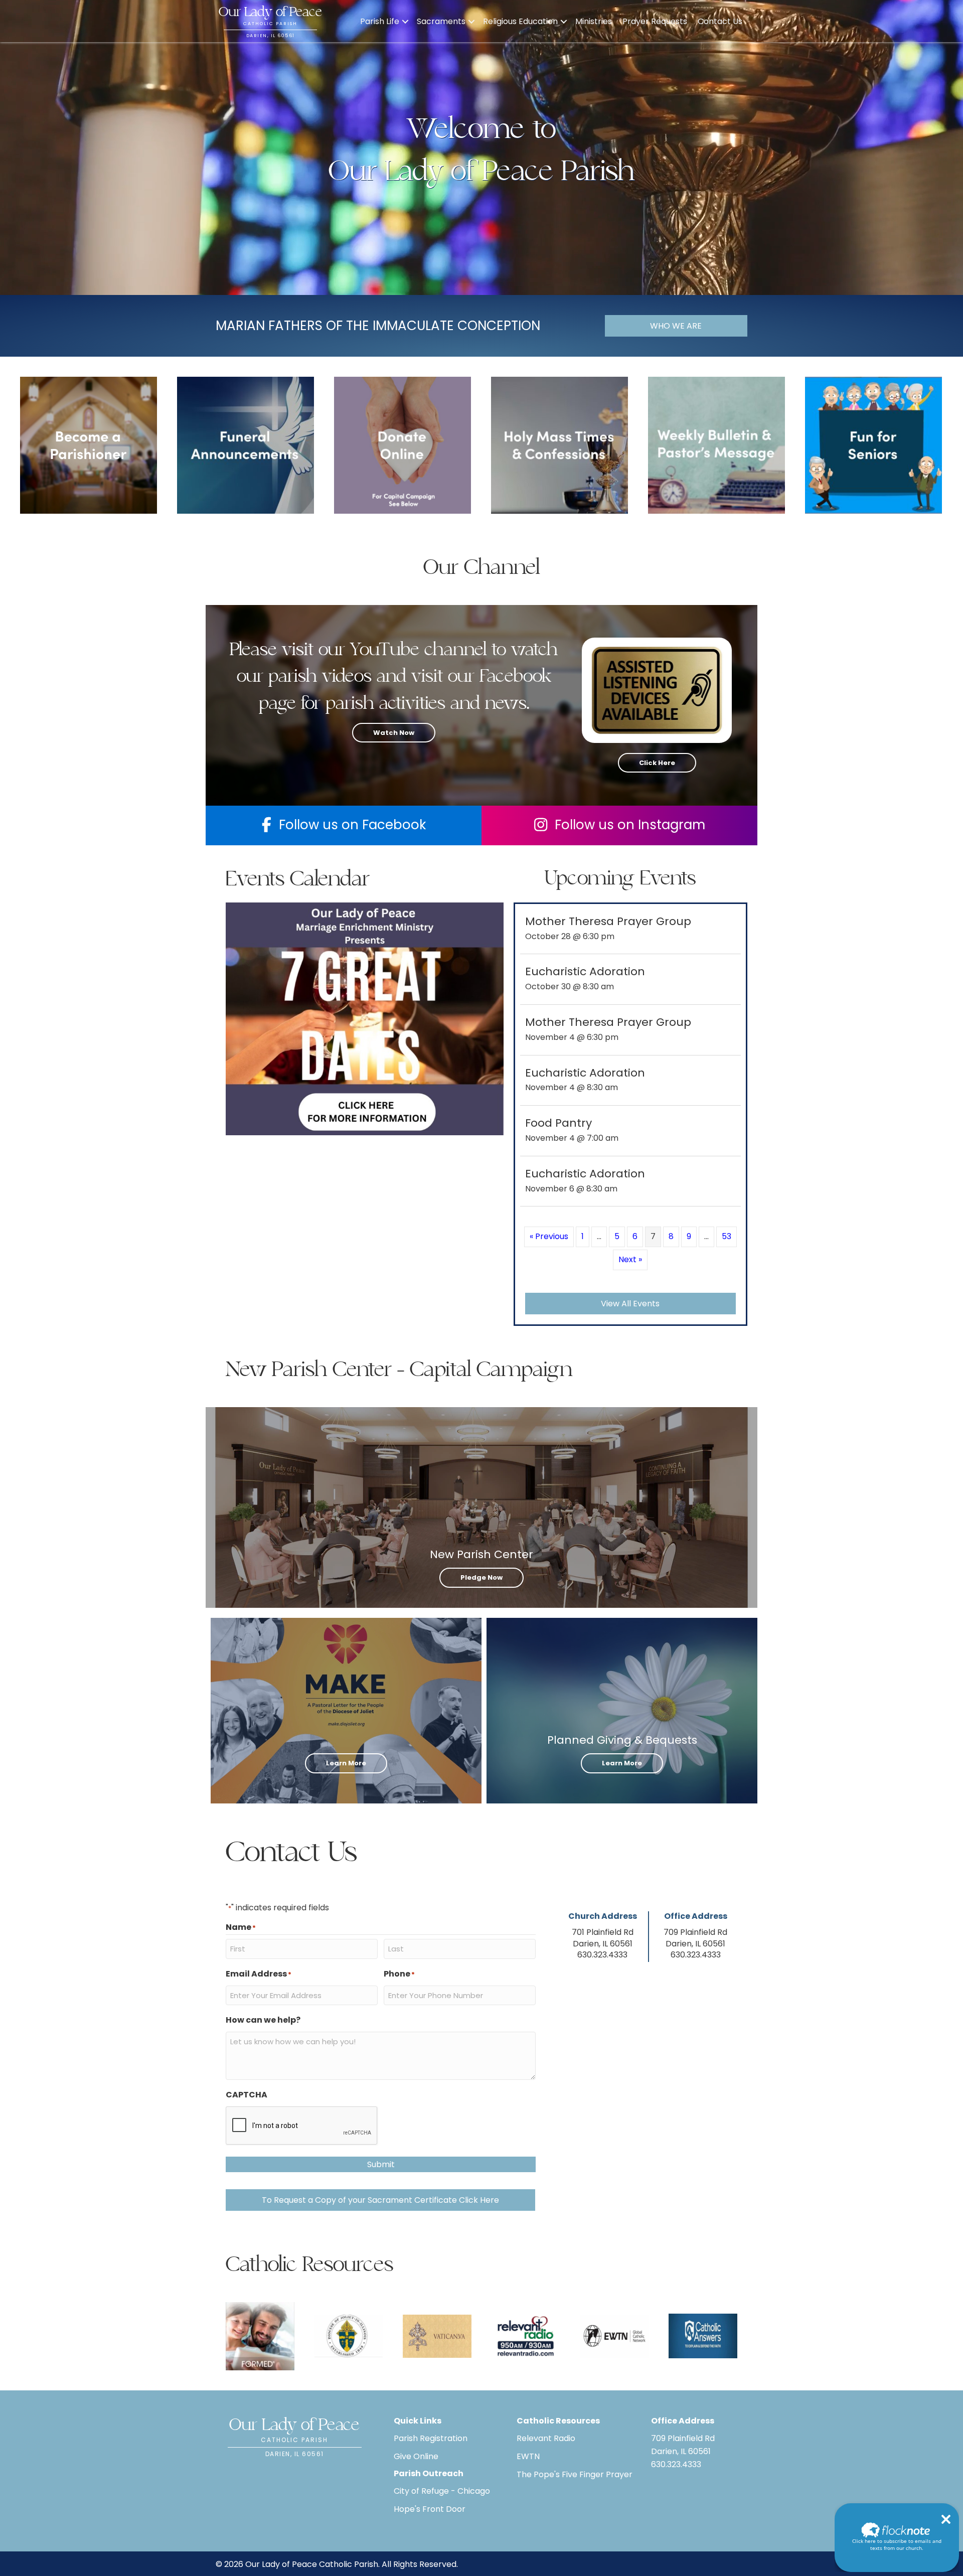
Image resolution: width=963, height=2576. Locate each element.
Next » (630, 1259)
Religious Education (520, 21)
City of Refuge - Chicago (442, 2491)
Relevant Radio (546, 2438)
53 (727, 1236)
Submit (381, 2164)
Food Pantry (558, 1123)
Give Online (416, 2456)
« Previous (549, 1236)
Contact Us (720, 21)
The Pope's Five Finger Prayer (575, 2474)
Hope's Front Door (430, 2509)
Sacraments (441, 21)
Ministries (594, 21)
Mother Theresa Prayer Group (608, 921)
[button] (405, 22)
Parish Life (380, 21)
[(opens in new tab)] (403, 445)
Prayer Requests (655, 21)
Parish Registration (431, 2438)
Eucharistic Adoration (585, 971)
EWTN (528, 2456)
